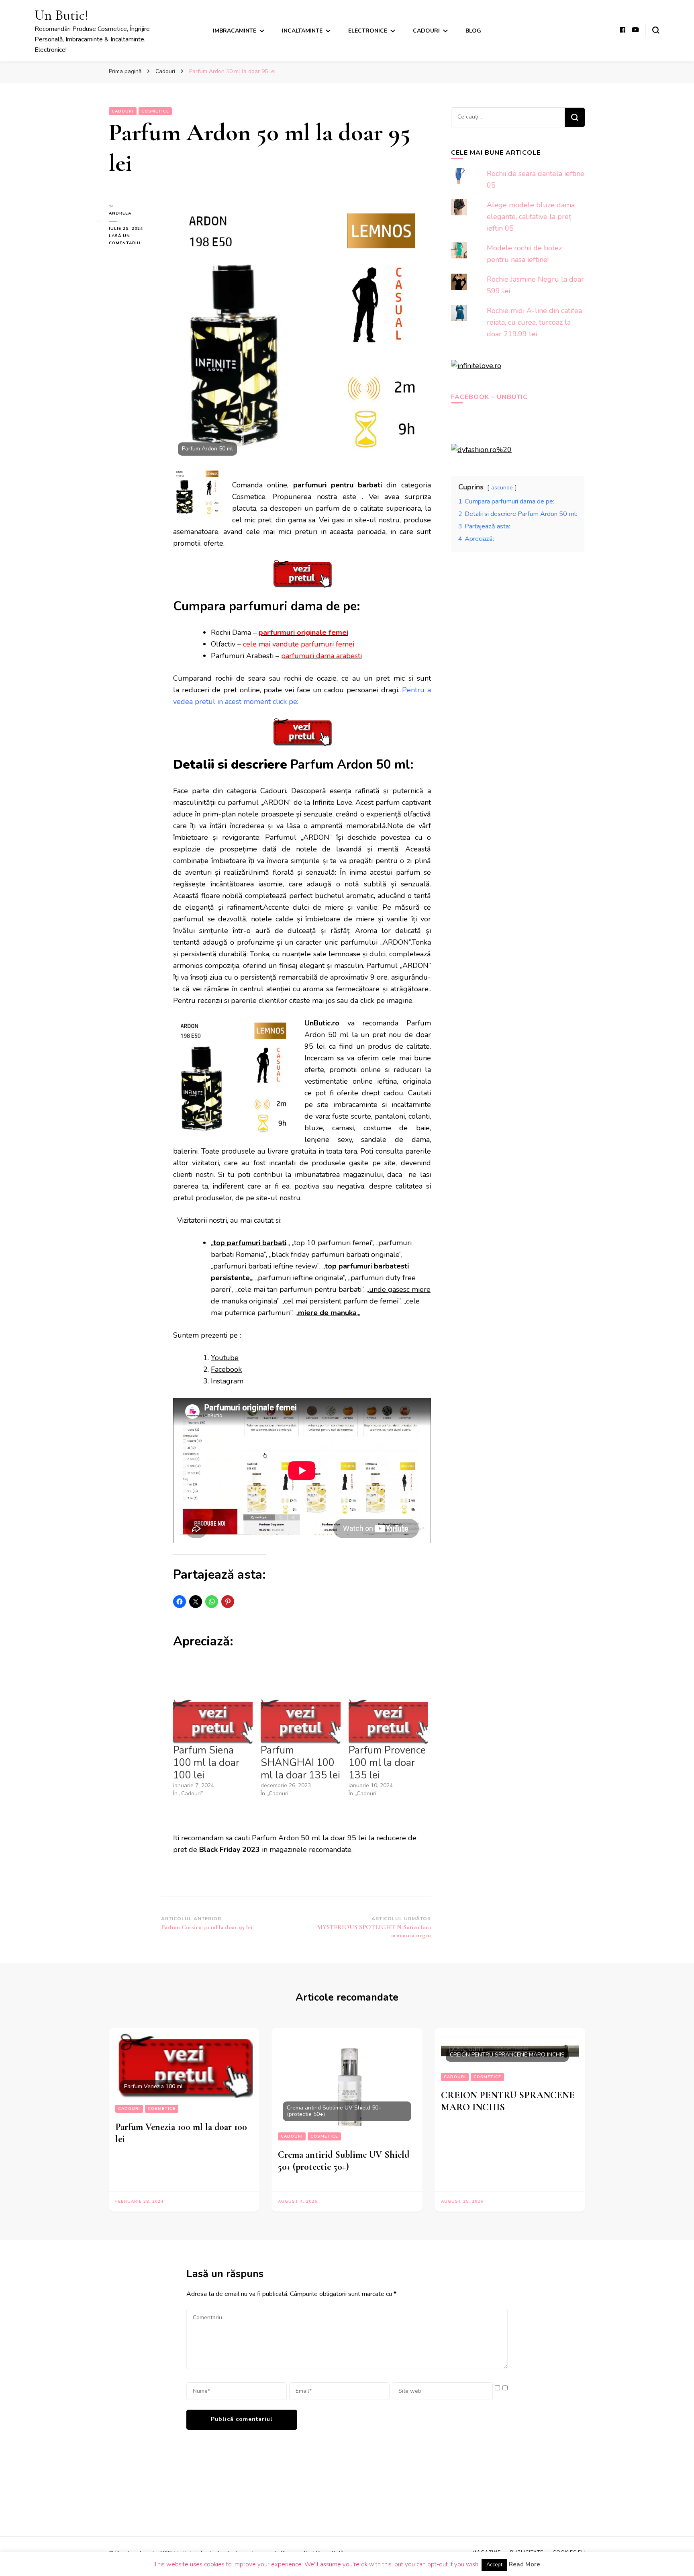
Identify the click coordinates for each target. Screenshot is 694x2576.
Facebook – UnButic (489, 397)
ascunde (502, 487)
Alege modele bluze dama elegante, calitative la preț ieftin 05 (531, 217)
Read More (525, 2564)
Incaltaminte (302, 31)
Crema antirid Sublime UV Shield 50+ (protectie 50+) (344, 2161)
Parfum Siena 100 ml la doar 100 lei (206, 1763)
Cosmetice (155, 111)
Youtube (225, 1358)
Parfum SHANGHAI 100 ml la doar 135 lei (300, 1763)
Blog (473, 31)
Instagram (227, 1381)
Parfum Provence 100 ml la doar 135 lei (387, 1763)
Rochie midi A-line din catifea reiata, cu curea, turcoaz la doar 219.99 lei (534, 322)
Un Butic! (61, 15)
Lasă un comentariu (134, 240)
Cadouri (426, 31)
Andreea (120, 213)
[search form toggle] (656, 30)
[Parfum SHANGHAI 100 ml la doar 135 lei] (300, 1721)
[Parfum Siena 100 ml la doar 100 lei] (213, 1721)
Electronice (368, 31)
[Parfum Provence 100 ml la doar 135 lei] (388, 1721)
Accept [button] (494, 2565)
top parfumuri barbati (250, 1243)
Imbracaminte (235, 31)
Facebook (226, 1369)
